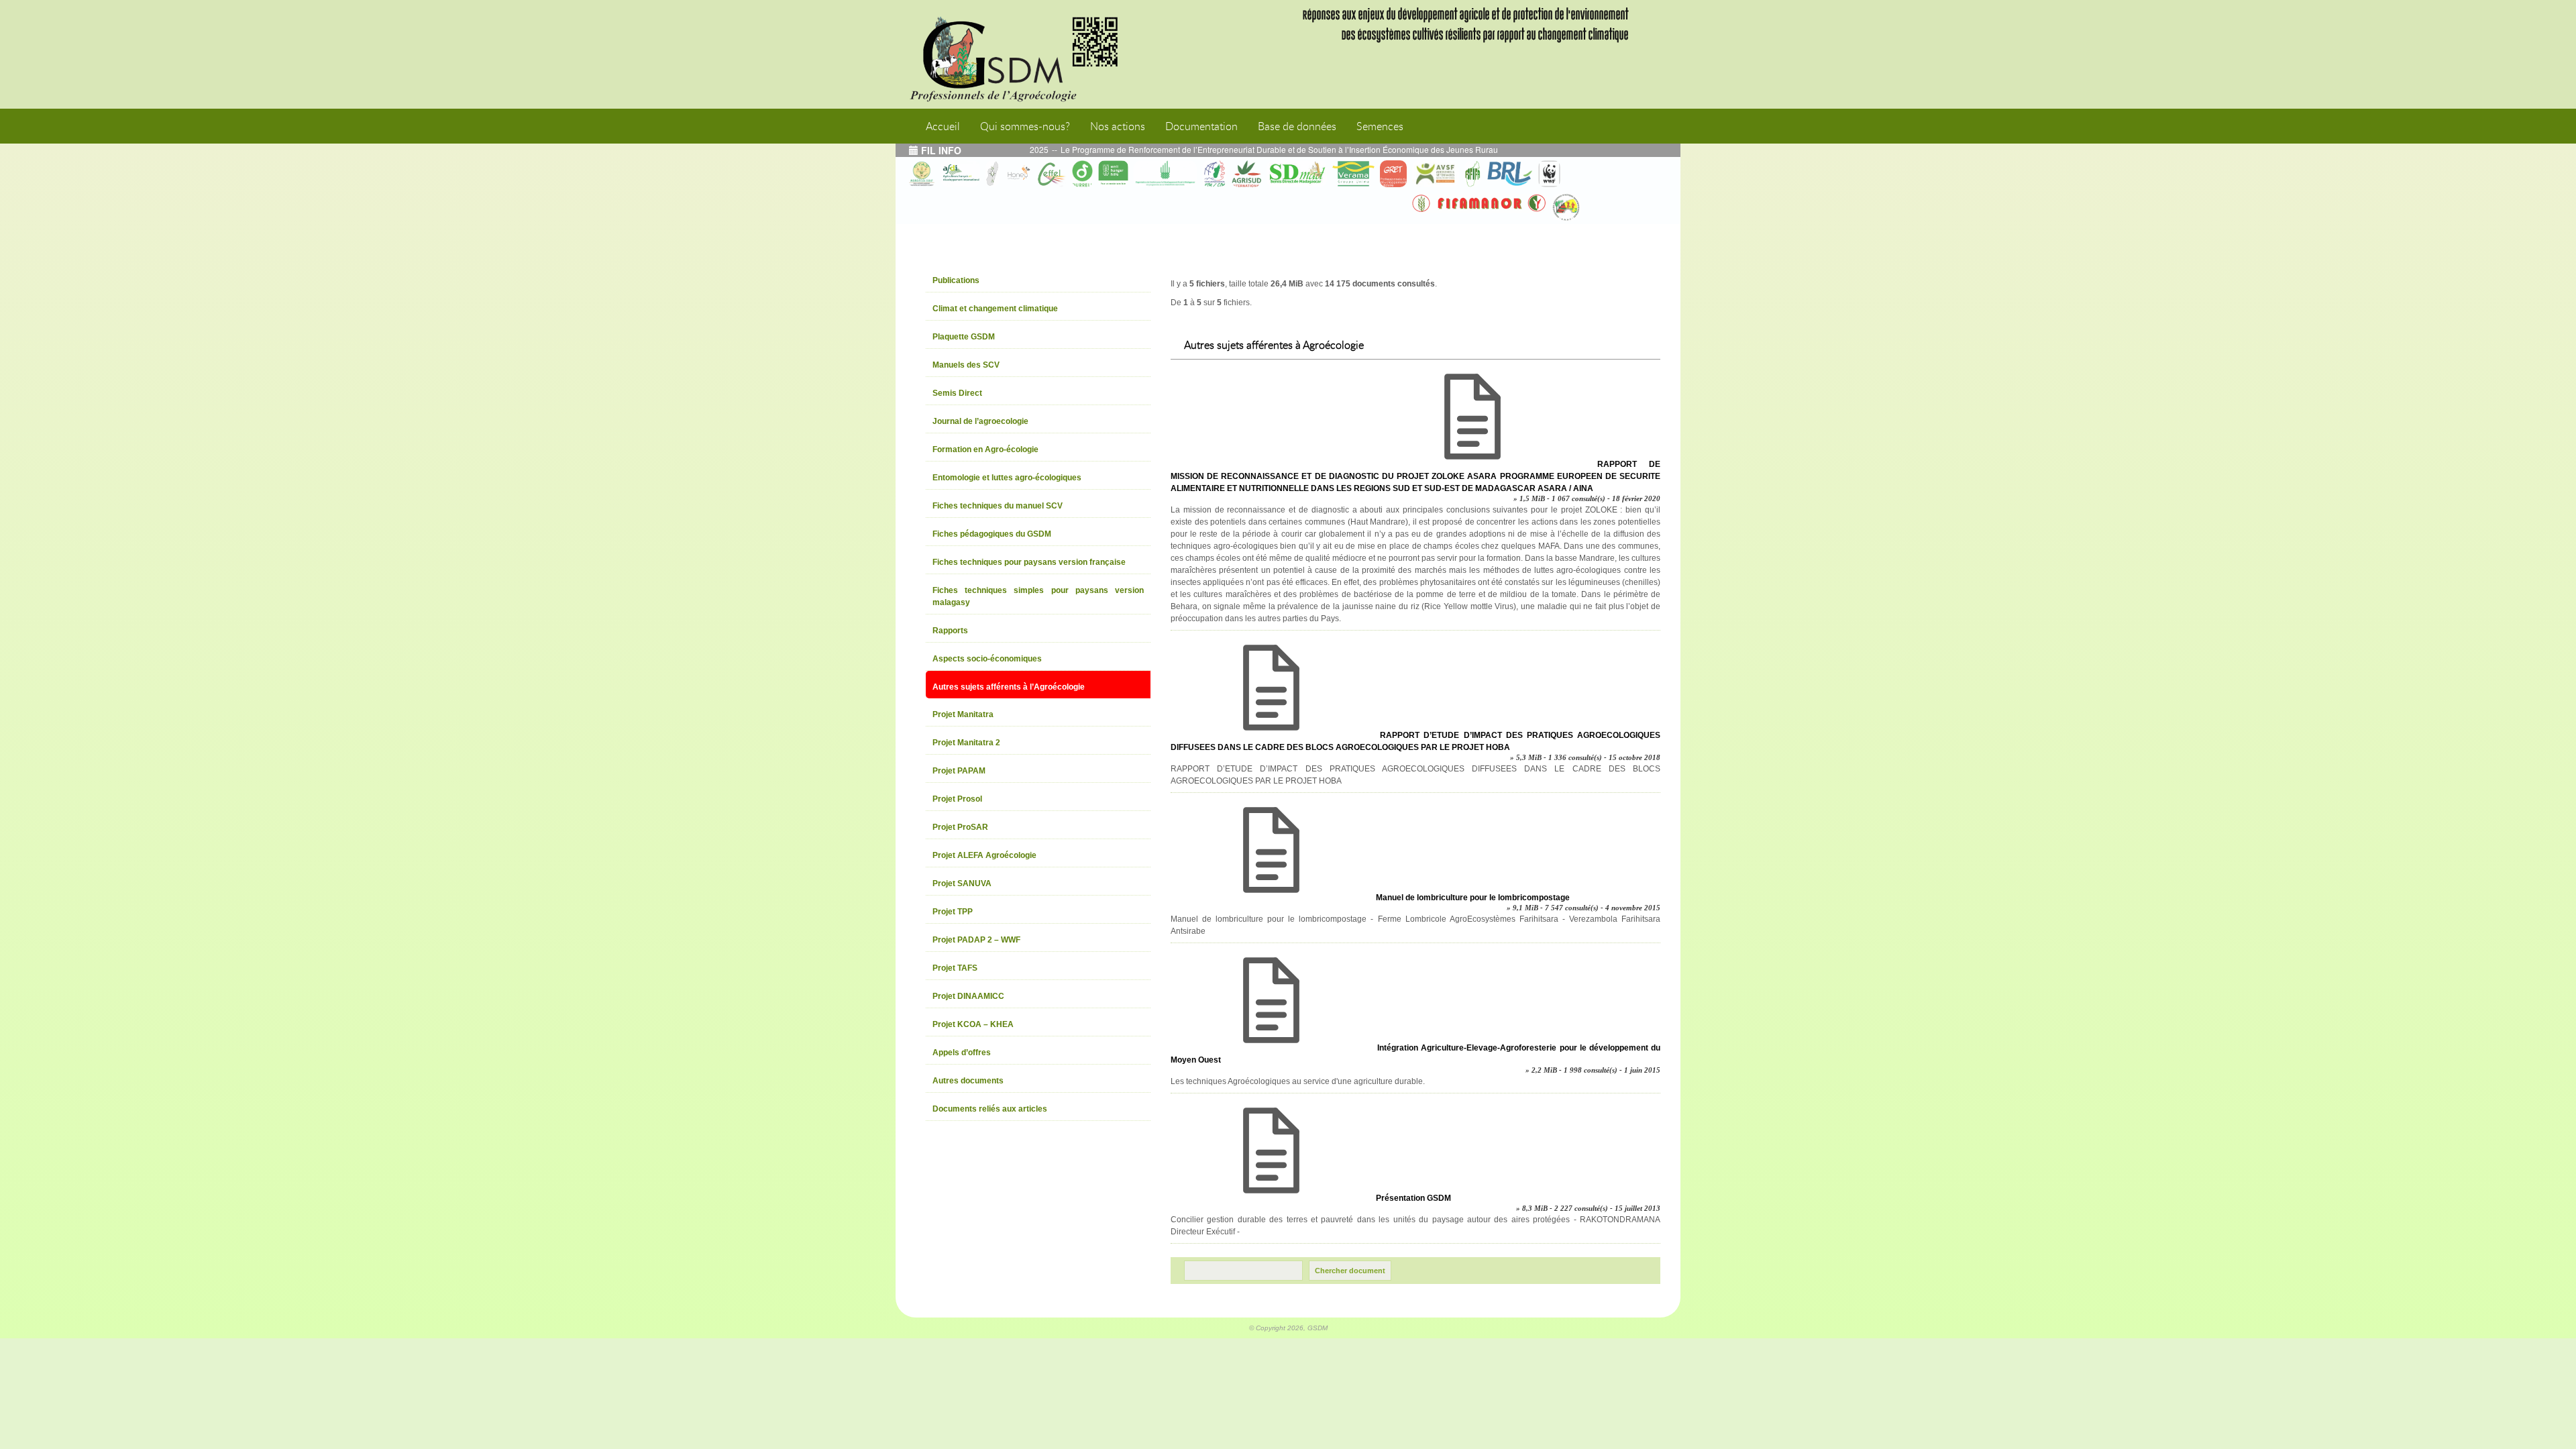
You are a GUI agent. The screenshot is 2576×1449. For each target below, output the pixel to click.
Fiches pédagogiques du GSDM (992, 534)
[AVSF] (1436, 174)
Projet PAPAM (959, 771)
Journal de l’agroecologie (980, 421)
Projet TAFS (955, 968)
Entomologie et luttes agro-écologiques (1007, 478)
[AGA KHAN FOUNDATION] (1165, 174)
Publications (956, 280)
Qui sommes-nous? (1025, 126)
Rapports (950, 631)
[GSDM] (1023, 54)
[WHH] (1113, 174)
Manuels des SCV (966, 365)
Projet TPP (953, 912)
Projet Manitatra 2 (966, 743)
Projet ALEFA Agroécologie (984, 855)
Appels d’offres (962, 1053)
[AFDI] (960, 174)
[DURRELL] (1083, 174)
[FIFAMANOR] (1479, 203)
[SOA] (992, 174)
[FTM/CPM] (1214, 174)
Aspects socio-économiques (987, 659)
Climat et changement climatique (995, 309)
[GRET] (1393, 174)
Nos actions (1118, 126)
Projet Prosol (957, 799)
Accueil (943, 126)
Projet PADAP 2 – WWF (976, 940)
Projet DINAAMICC (968, 996)
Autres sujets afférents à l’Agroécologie (1009, 687)
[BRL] (1509, 174)
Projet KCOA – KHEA (973, 1024)
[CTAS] (922, 174)
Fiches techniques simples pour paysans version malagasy (1038, 596)
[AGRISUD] (1246, 174)
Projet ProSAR (960, 827)
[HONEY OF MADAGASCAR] (1018, 174)
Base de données (1297, 126)
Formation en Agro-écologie (985, 449)
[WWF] (1549, 174)
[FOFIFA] (1472, 174)
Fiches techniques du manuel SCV (998, 506)
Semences (1380, 126)
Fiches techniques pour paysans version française (1029, 562)
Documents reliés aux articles (990, 1109)
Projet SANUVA (962, 883)
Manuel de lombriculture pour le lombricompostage (1473, 898)
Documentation (1201, 126)
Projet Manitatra (963, 714)
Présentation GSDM (1413, 1198)
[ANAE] (1566, 207)
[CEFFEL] (1052, 174)
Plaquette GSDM (964, 337)
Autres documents (968, 1081)
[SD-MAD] (1297, 174)
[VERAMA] (1353, 174)
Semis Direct (957, 393)
